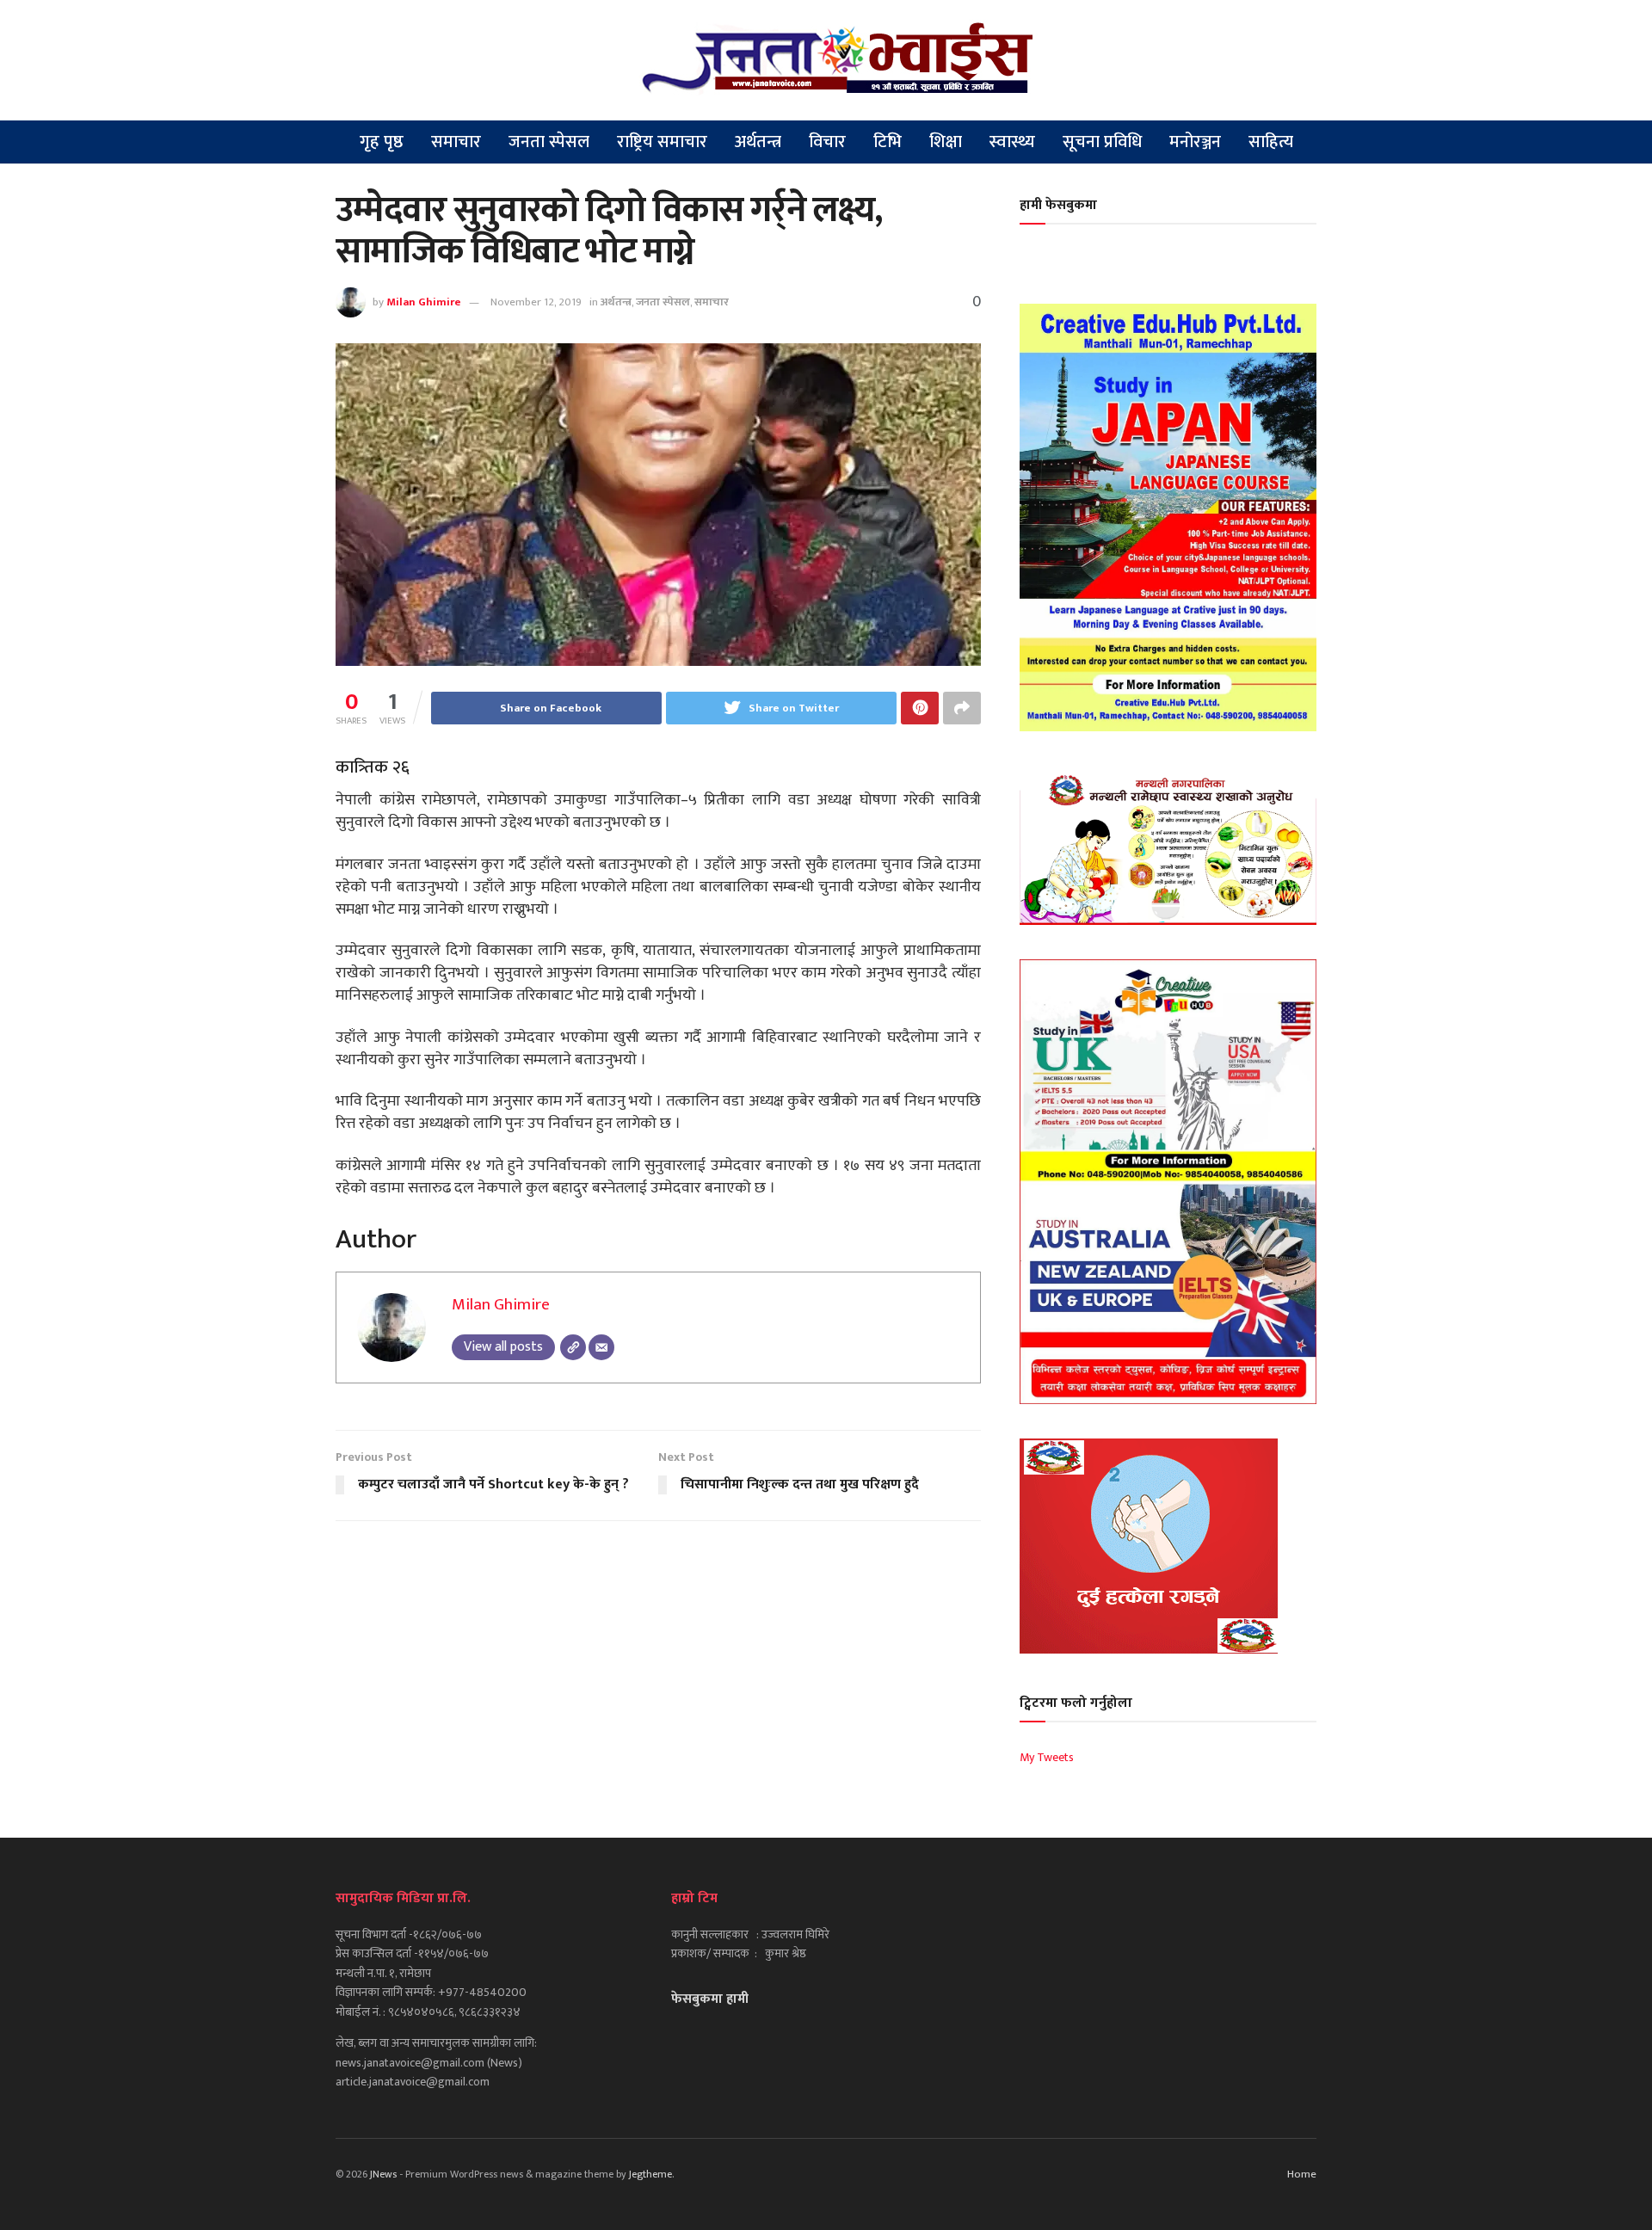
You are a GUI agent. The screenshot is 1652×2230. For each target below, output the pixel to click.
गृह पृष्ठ (382, 142)
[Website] (573, 1347)
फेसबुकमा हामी (710, 1999)
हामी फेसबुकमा (1058, 205)
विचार (827, 142)
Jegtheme (650, 2174)
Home (1302, 2174)
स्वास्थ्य (1012, 142)
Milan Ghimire (424, 302)
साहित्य (1271, 142)
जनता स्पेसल (549, 142)
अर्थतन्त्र (758, 142)
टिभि (888, 142)
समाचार (456, 142)
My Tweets (1047, 1757)
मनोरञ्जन (1195, 142)
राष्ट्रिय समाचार (662, 142)
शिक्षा (946, 142)
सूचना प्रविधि (1102, 142)
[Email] (601, 1347)
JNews (383, 2174)
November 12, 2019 (536, 302)
